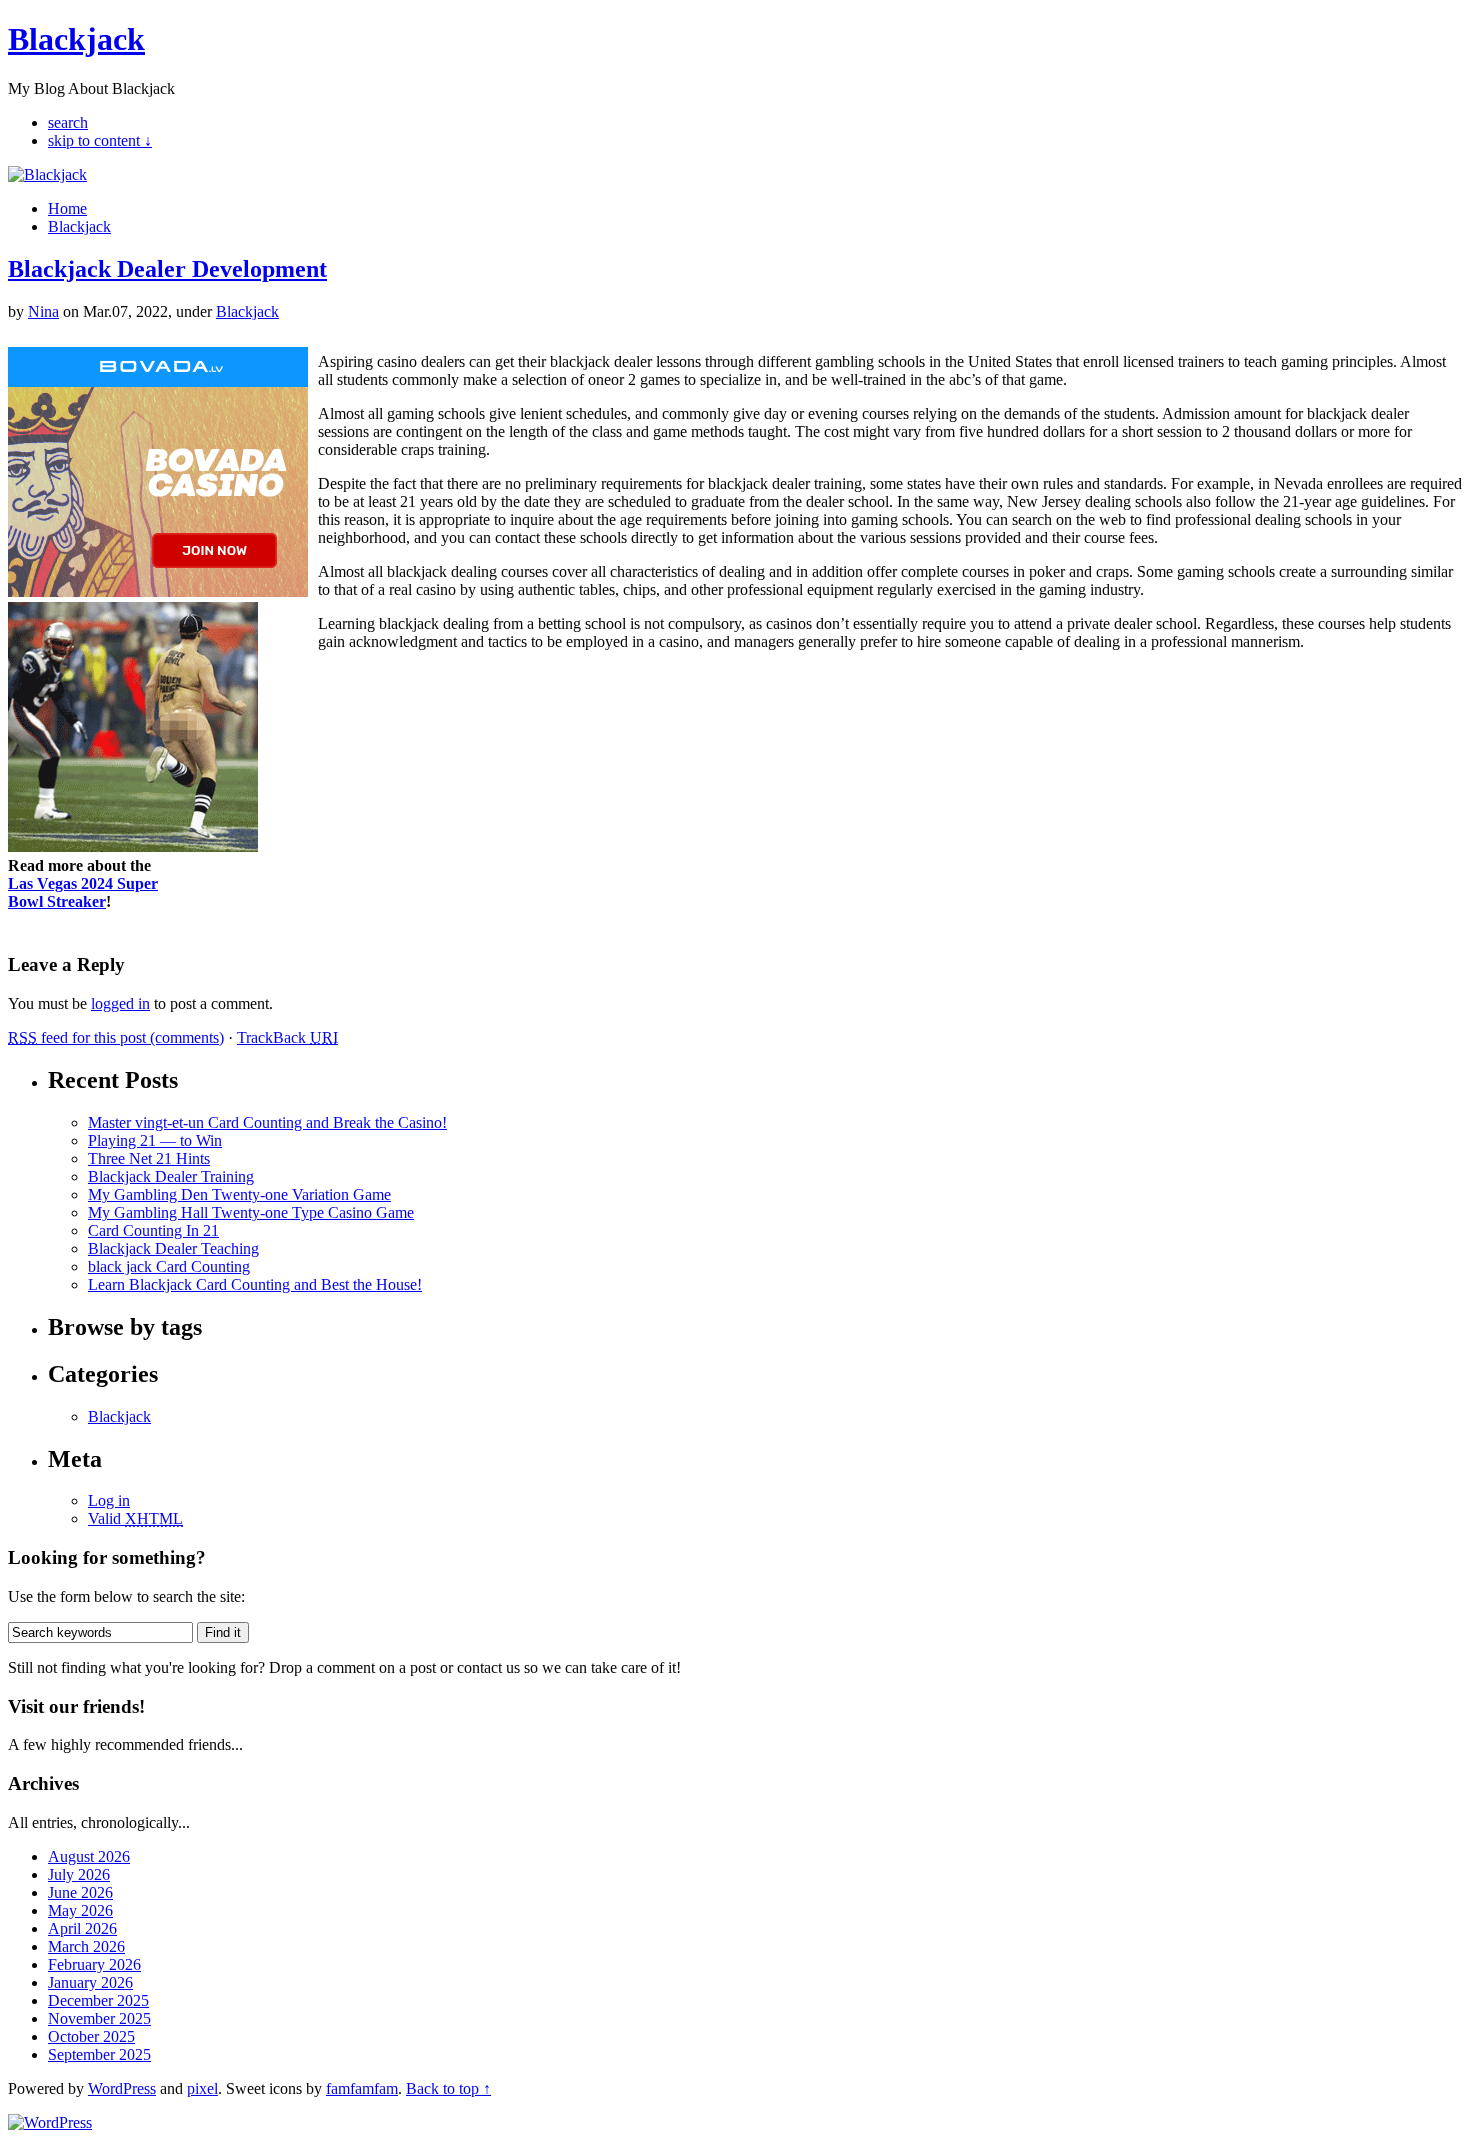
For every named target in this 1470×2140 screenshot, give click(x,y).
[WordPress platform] (50, 2122)
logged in (120, 1003)
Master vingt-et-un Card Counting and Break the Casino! (267, 1122)
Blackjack (76, 39)
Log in (109, 1500)
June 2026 (80, 1892)
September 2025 (99, 2054)
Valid (135, 1518)
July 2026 (79, 1874)
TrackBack (287, 1037)
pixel (202, 2088)
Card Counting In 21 (153, 1230)
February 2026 (94, 1964)
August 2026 (89, 1856)
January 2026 (90, 1982)
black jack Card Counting (169, 1266)
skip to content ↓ (100, 140)
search (68, 122)
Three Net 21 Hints (149, 1158)
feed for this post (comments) (116, 1037)
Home (67, 208)
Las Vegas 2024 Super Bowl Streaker (83, 892)
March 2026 (86, 1946)
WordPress (122, 2088)
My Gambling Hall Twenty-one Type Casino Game (251, 1212)
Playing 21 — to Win (155, 1140)
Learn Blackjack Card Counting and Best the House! (255, 1284)
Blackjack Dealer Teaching (173, 1248)
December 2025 (98, 2000)
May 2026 (80, 1910)
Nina (43, 311)
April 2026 (82, 1928)
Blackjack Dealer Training (171, 1176)
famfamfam (362, 2088)
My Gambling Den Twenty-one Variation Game (239, 1194)
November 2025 (99, 2018)
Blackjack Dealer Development (167, 269)
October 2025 (91, 2036)
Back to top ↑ (448, 2088)
